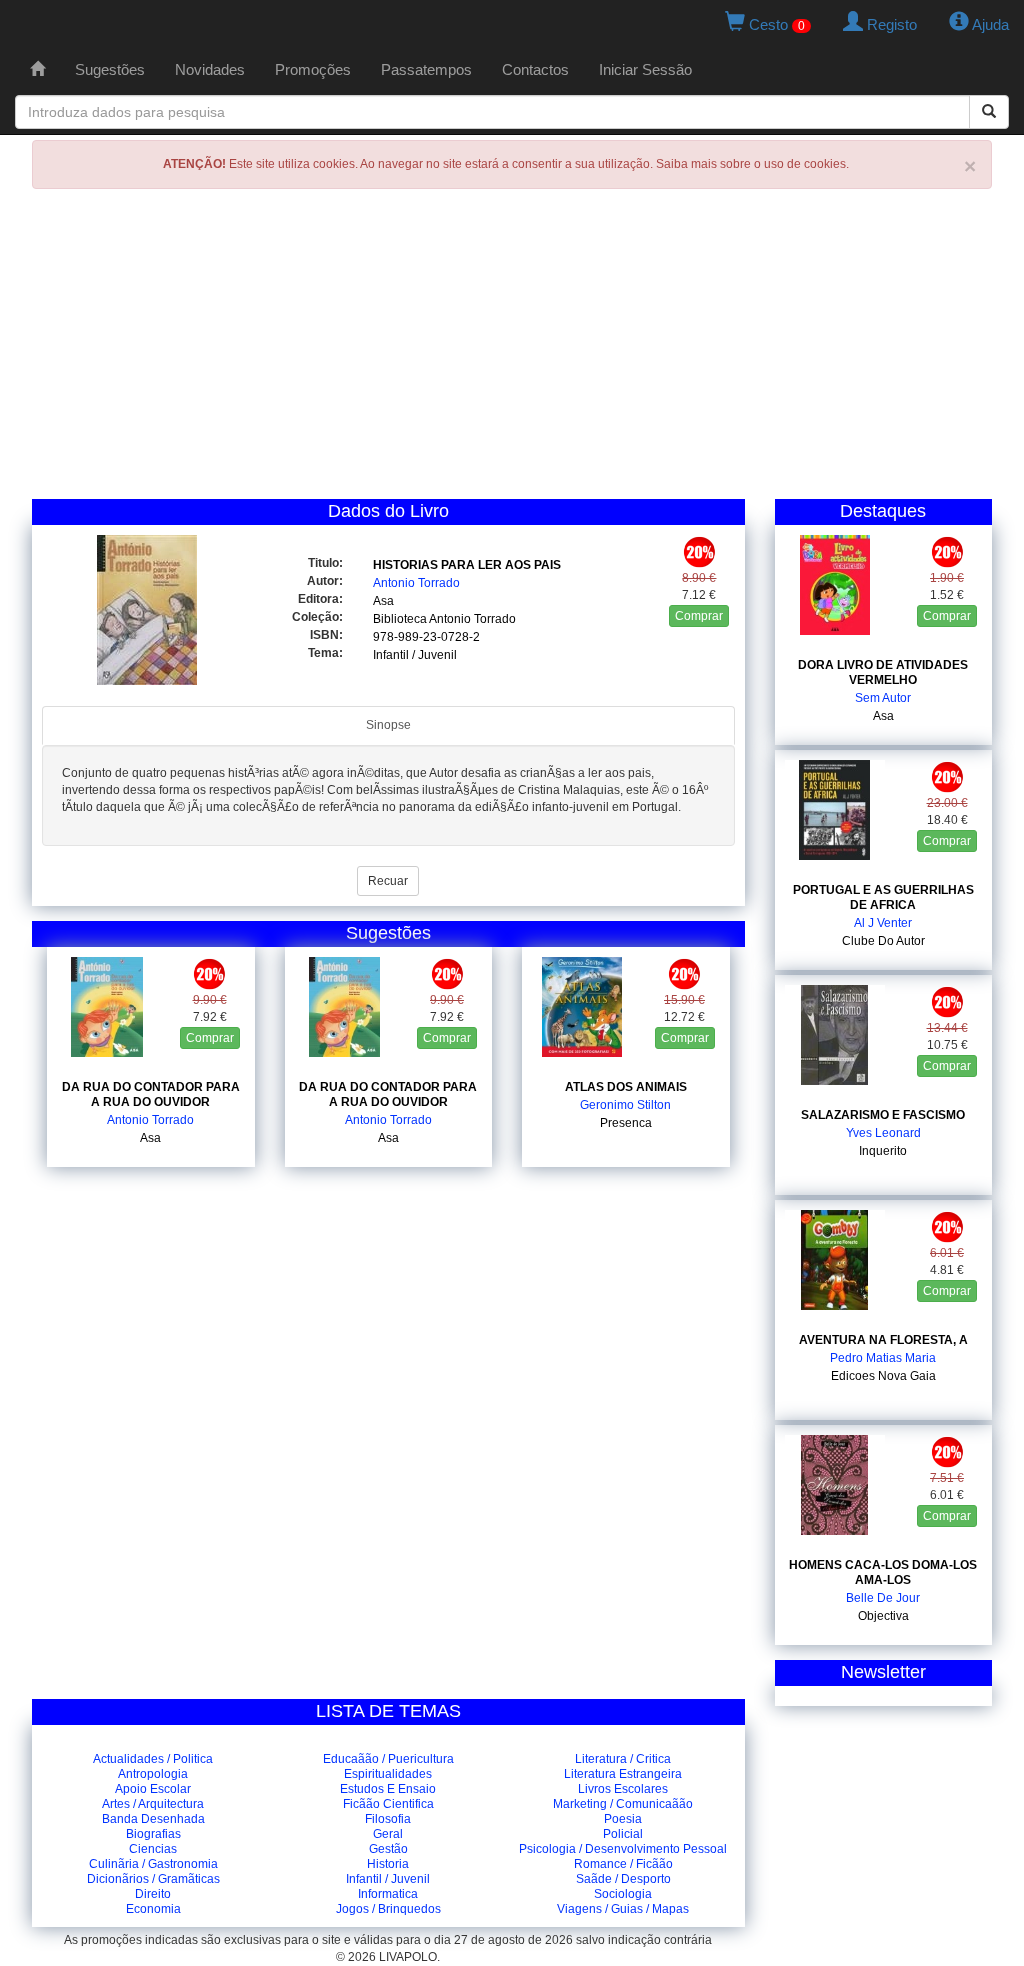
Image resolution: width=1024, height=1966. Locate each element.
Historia (388, 1864)
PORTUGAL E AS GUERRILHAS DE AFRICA (883, 897)
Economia (153, 1909)
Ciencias (153, 1849)
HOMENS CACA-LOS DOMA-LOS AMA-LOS (883, 1572)
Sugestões (110, 69)
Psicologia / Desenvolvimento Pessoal (623, 1849)
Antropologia (153, 1774)
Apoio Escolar (153, 1789)
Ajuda (989, 24)
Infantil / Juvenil (415, 655)
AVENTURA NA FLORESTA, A (883, 1340)
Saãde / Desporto (623, 1879)
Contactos (535, 69)
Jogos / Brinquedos (388, 1909)
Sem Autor (883, 698)
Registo (890, 24)
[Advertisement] (512, 349)
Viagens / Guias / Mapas (623, 1909)
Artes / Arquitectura (153, 1804)
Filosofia (388, 1819)
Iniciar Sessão (645, 69)
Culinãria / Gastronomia (153, 1864)
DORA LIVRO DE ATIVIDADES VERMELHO (883, 672)
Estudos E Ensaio (388, 1789)
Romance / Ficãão (623, 1864)
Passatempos (426, 69)
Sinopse (388, 725)
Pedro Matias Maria (883, 1358)
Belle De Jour (883, 1598)
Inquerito (883, 1151)
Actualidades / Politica (153, 1759)
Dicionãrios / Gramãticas (153, 1879)
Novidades (210, 69)
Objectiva (883, 1616)
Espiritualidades (388, 1774)
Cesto (775, 24)
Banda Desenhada (153, 1819)
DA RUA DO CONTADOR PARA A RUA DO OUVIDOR (151, 1094)
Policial (623, 1834)
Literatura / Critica (623, 1759)
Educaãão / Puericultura (388, 1759)
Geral (388, 1834)
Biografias (153, 1834)
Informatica (388, 1894)
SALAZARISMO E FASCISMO (883, 1115)
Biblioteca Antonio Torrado (444, 619)
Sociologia (623, 1894)
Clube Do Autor (883, 941)
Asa (383, 601)
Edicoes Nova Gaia (883, 1376)
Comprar (699, 616)
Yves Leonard (883, 1133)
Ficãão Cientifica (388, 1804)
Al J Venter (883, 923)
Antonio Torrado (416, 583)
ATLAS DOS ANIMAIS (626, 1087)
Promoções (313, 69)
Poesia (623, 1819)
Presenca (626, 1123)
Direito (153, 1894)
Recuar (388, 881)
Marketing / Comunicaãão (623, 1804)
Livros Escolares (623, 1789)
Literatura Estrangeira (623, 1774)
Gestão (388, 1849)
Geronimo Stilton (625, 1105)
